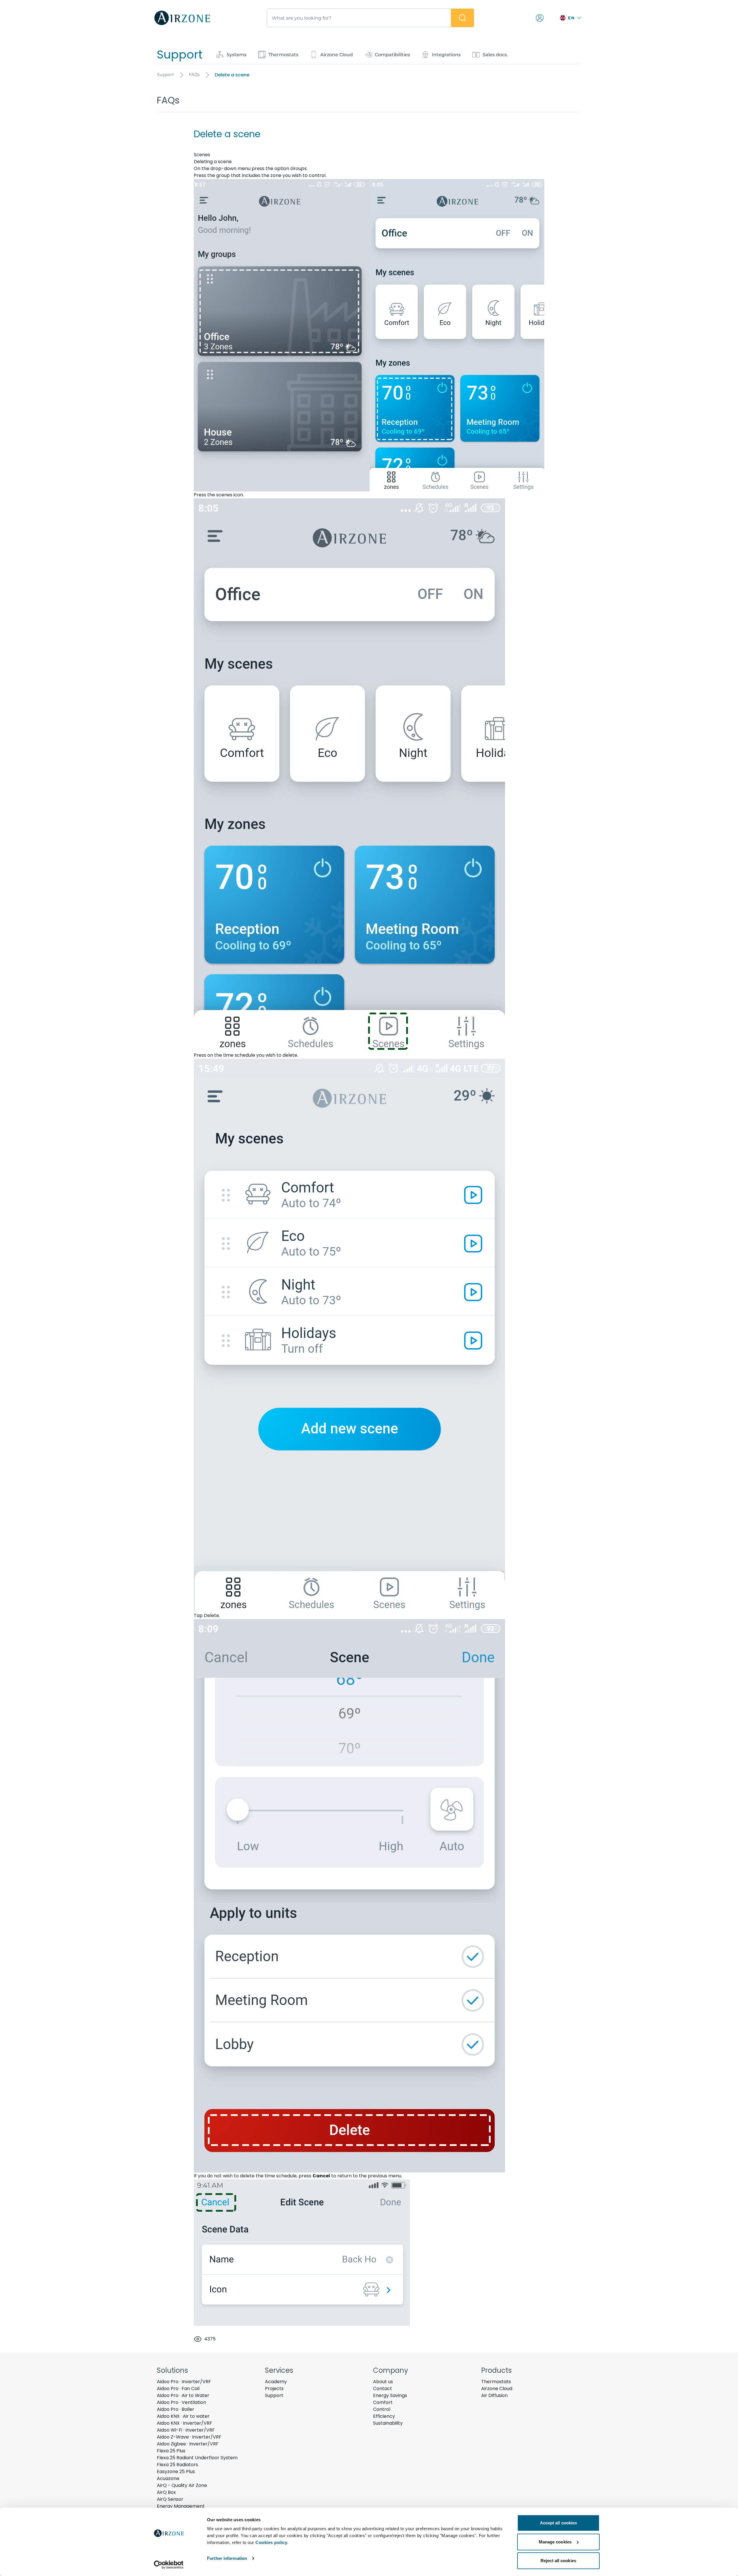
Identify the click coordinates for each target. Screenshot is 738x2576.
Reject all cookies (558, 2561)
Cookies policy (271, 2542)
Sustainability (388, 2423)
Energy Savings (390, 2395)
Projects (274, 2388)
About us (383, 2382)
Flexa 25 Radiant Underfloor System (197, 2458)
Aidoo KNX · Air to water (183, 2416)
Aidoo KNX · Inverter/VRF (184, 2423)
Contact (383, 2388)
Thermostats (496, 2382)
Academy (276, 2382)
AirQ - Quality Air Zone (182, 2485)
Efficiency (384, 2416)
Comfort (383, 2402)
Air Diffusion (494, 2395)
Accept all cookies (559, 2523)
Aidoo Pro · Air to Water (183, 2395)
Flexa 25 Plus (171, 2451)
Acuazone (168, 2478)
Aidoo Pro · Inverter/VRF (184, 2382)
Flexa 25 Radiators (177, 2465)
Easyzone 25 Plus (176, 2472)
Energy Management (181, 2506)
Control (382, 2409)
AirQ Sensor (170, 2499)
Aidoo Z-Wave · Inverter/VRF (189, 2437)
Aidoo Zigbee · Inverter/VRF (188, 2444)
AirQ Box (166, 2492)
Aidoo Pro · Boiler (176, 2409)
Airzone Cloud (497, 2388)
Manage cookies (555, 2542)
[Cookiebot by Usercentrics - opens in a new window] (169, 2565)
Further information (227, 2558)
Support (274, 2395)
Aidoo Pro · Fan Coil (178, 2388)
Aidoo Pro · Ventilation (181, 2402)
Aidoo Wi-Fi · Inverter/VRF (186, 2430)
